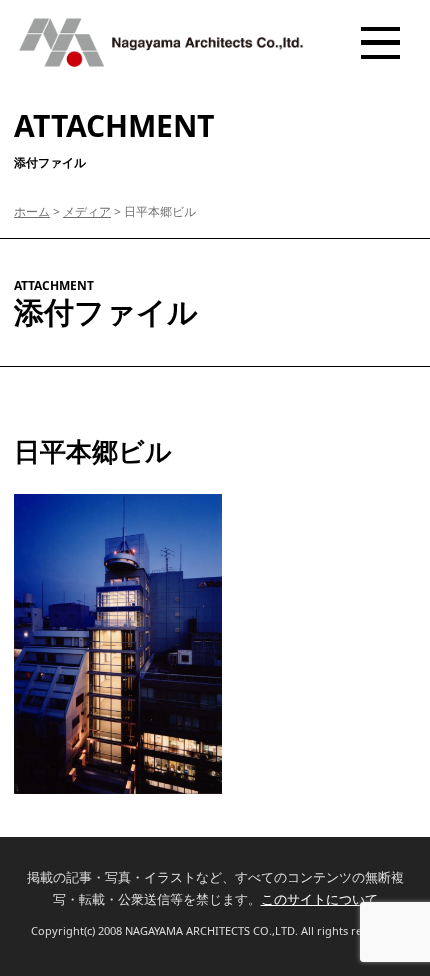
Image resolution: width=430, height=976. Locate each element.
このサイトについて (319, 899)
